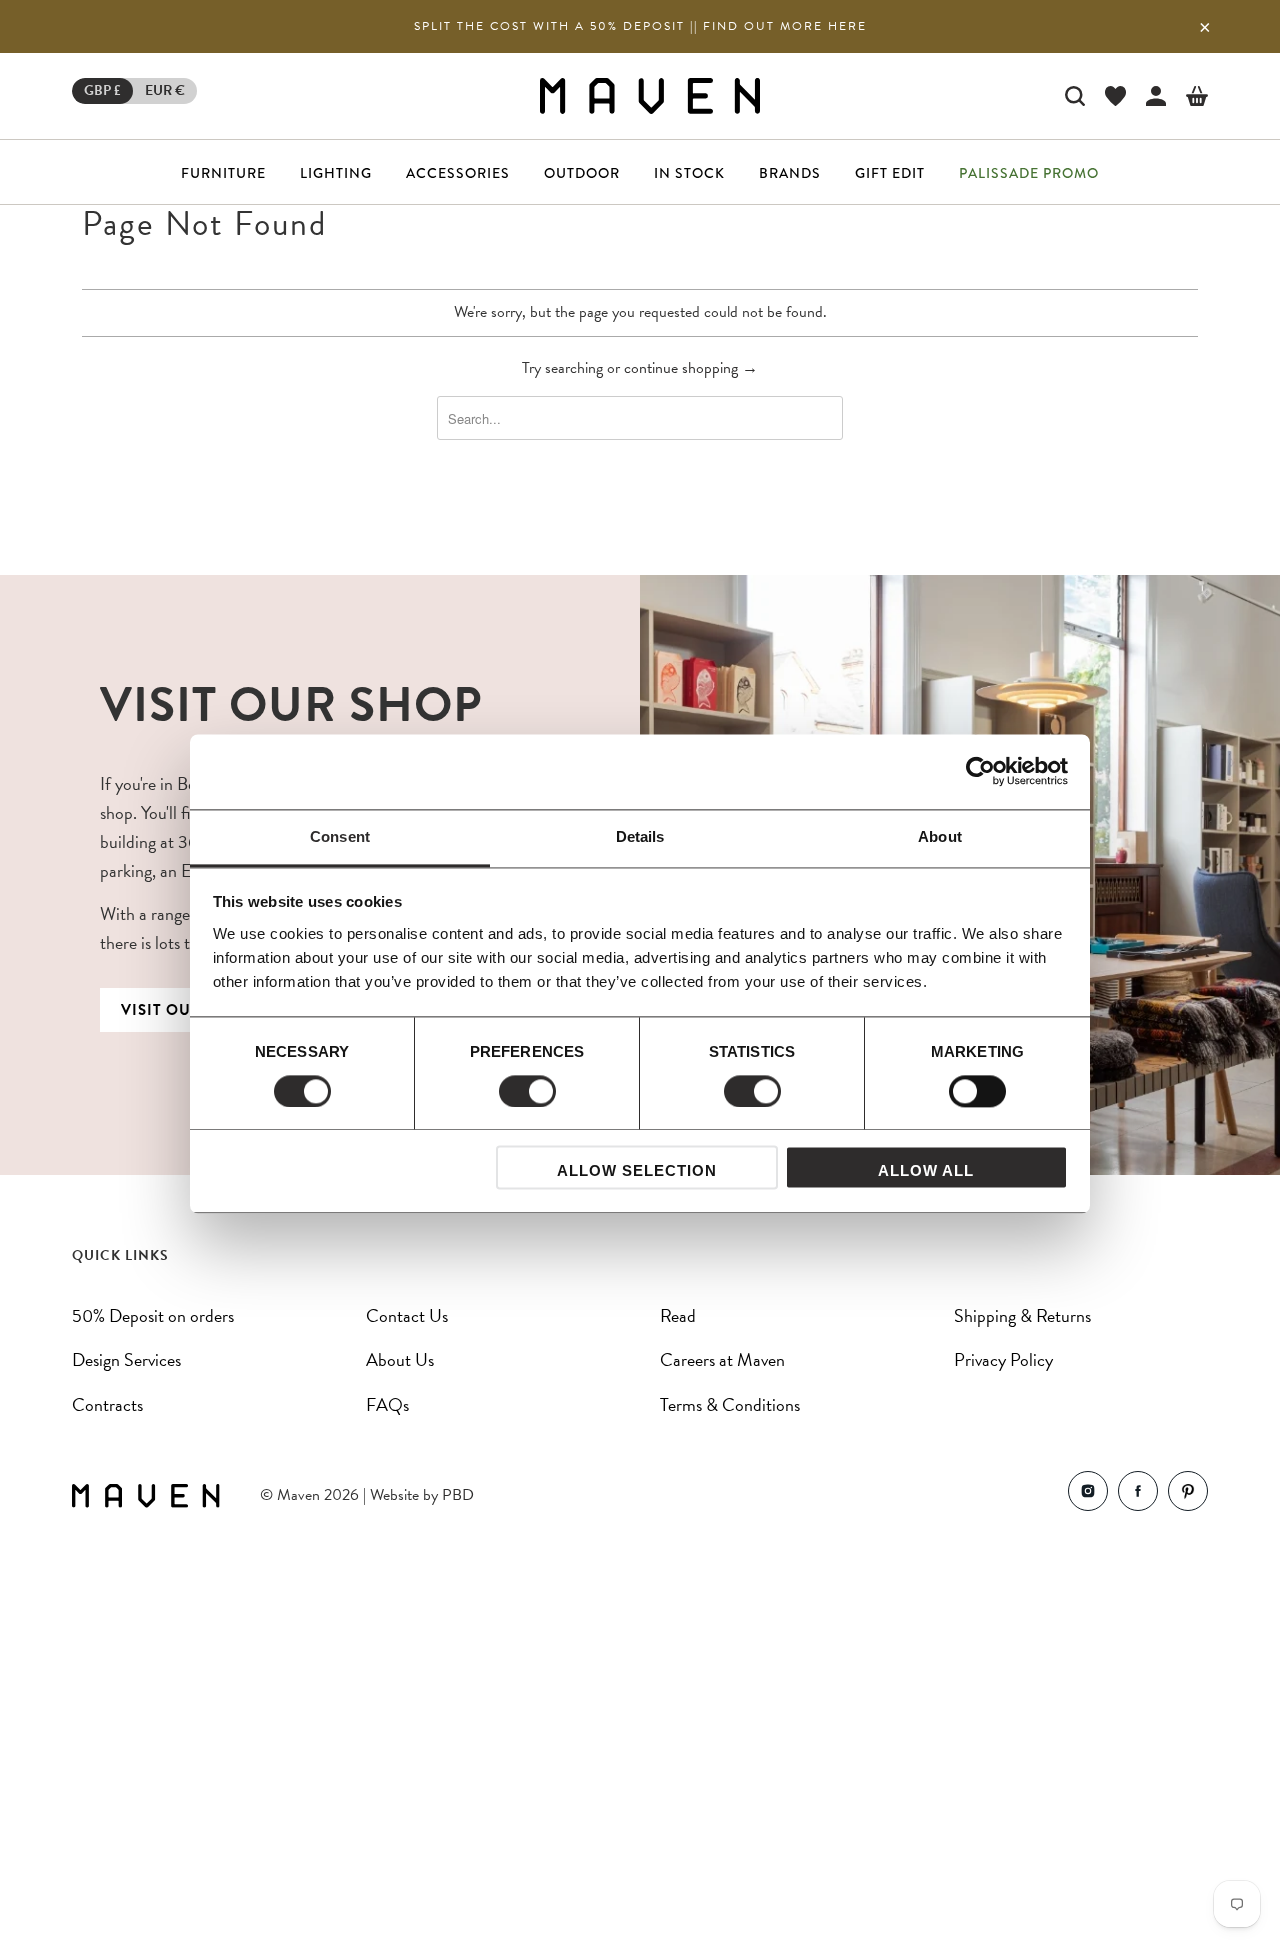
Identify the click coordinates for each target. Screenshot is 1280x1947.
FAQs (387, 1404)
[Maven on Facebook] (1138, 1495)
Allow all (926, 1171)
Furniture (223, 173)
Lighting (336, 173)
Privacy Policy (1003, 1359)
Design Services (126, 1359)
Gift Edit (890, 173)
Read (678, 1315)
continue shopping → (691, 368)
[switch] (527, 1091)
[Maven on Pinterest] (1188, 1495)
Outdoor (582, 173)
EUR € (165, 90)
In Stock (689, 173)
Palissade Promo (1029, 173)
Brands (790, 173)
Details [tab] (640, 836)
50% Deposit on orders (153, 1315)
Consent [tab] (340, 836)
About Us (400, 1359)
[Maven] (650, 95)
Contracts (107, 1404)
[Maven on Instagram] (1088, 1495)
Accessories (458, 173)
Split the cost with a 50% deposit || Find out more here (640, 26)
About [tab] (940, 836)
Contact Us (407, 1315)
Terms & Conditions (730, 1404)
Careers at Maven (722, 1359)
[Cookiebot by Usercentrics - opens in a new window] (980, 771)
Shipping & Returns (1022, 1315)
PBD (458, 1495)
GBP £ (102, 90)
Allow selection (637, 1171)
